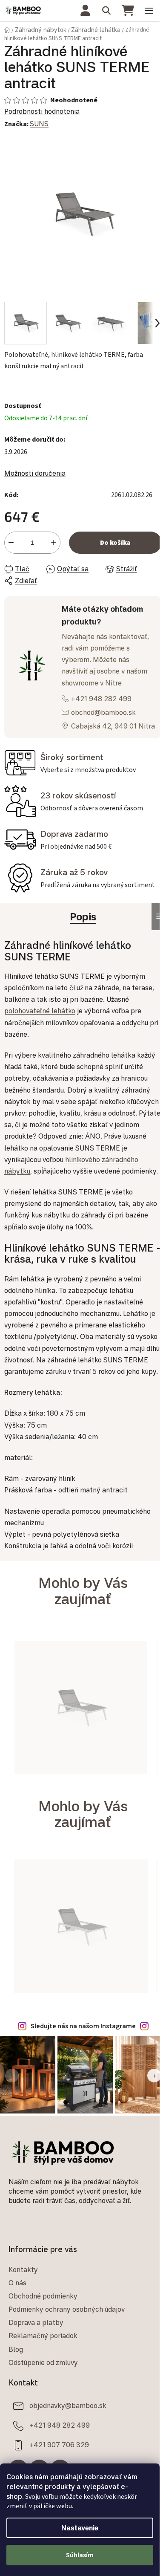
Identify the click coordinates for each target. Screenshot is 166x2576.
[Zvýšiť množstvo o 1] (54, 543)
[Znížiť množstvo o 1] (11, 543)
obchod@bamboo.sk (103, 712)
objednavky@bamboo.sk (68, 2405)
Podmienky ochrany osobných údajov (67, 2309)
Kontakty (23, 2270)
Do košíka (115, 543)
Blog (16, 2349)
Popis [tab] (83, 916)
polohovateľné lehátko (40, 1011)
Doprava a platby (36, 2322)
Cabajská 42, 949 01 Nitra (113, 726)
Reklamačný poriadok (43, 2336)
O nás (17, 2283)
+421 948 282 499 (101, 699)
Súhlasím (80, 2555)
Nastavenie (80, 2528)
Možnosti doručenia (35, 473)
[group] (81, 1712)
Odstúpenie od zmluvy (43, 2362)
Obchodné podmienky (43, 2296)
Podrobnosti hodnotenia (42, 111)
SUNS (39, 124)
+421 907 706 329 (59, 2445)
